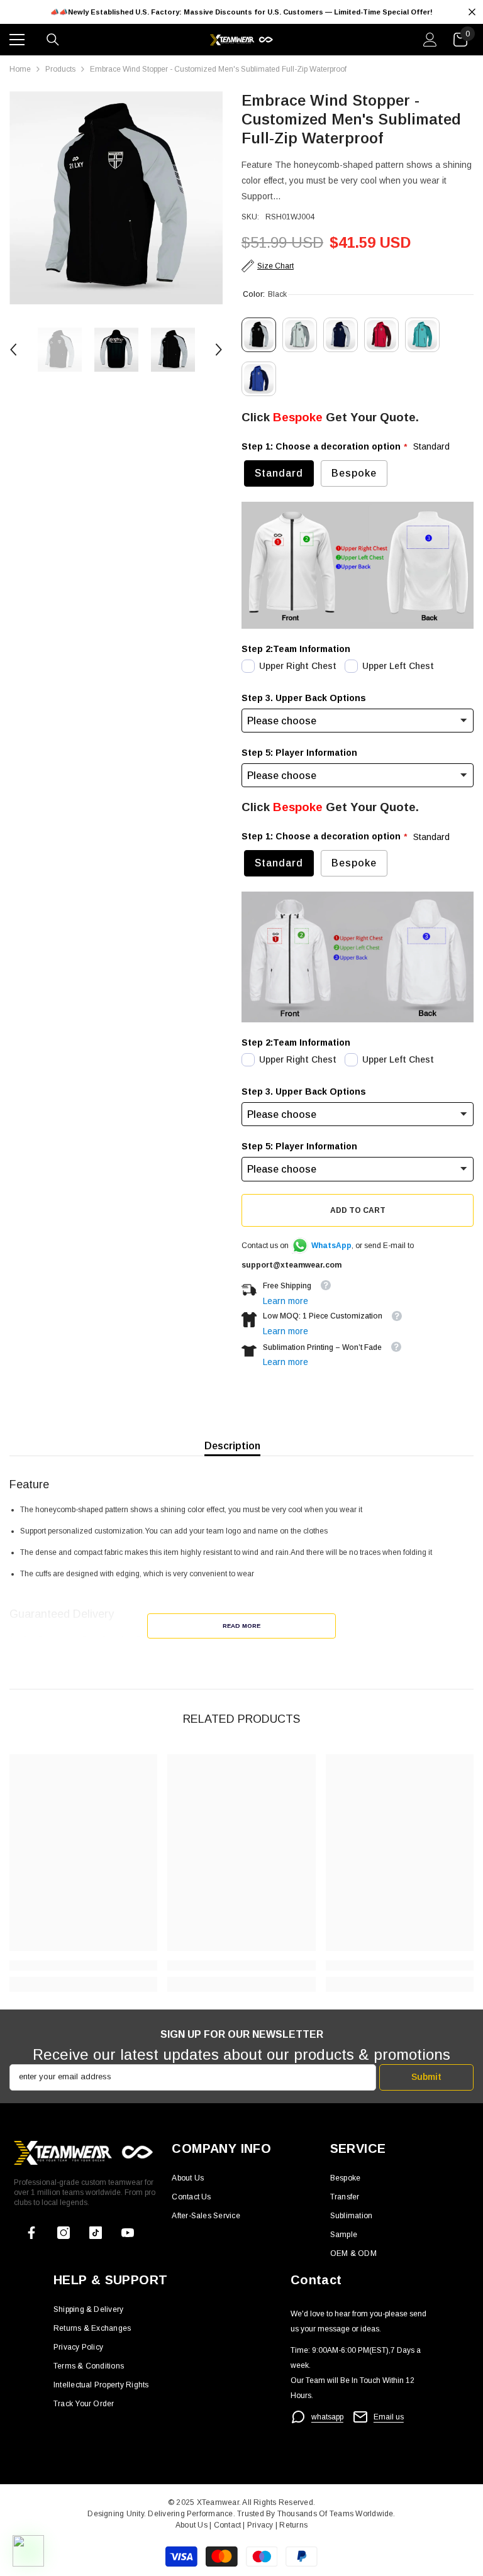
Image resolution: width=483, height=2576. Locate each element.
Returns (293, 2525)
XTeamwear (218, 2502)
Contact (226, 2525)
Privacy (261, 2525)
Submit (426, 2077)
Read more (241, 1626)
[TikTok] (96, 2233)
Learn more (286, 1301)
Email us (389, 2417)
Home (20, 69)
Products (60, 69)
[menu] (17, 40)
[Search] (53, 40)
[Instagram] (64, 2233)
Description (232, 1446)
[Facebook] (31, 2233)
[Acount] (430, 40)
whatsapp (327, 2417)
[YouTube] (128, 2233)
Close (472, 12)
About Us (192, 2525)
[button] (13, 350)
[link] (83, 1965)
